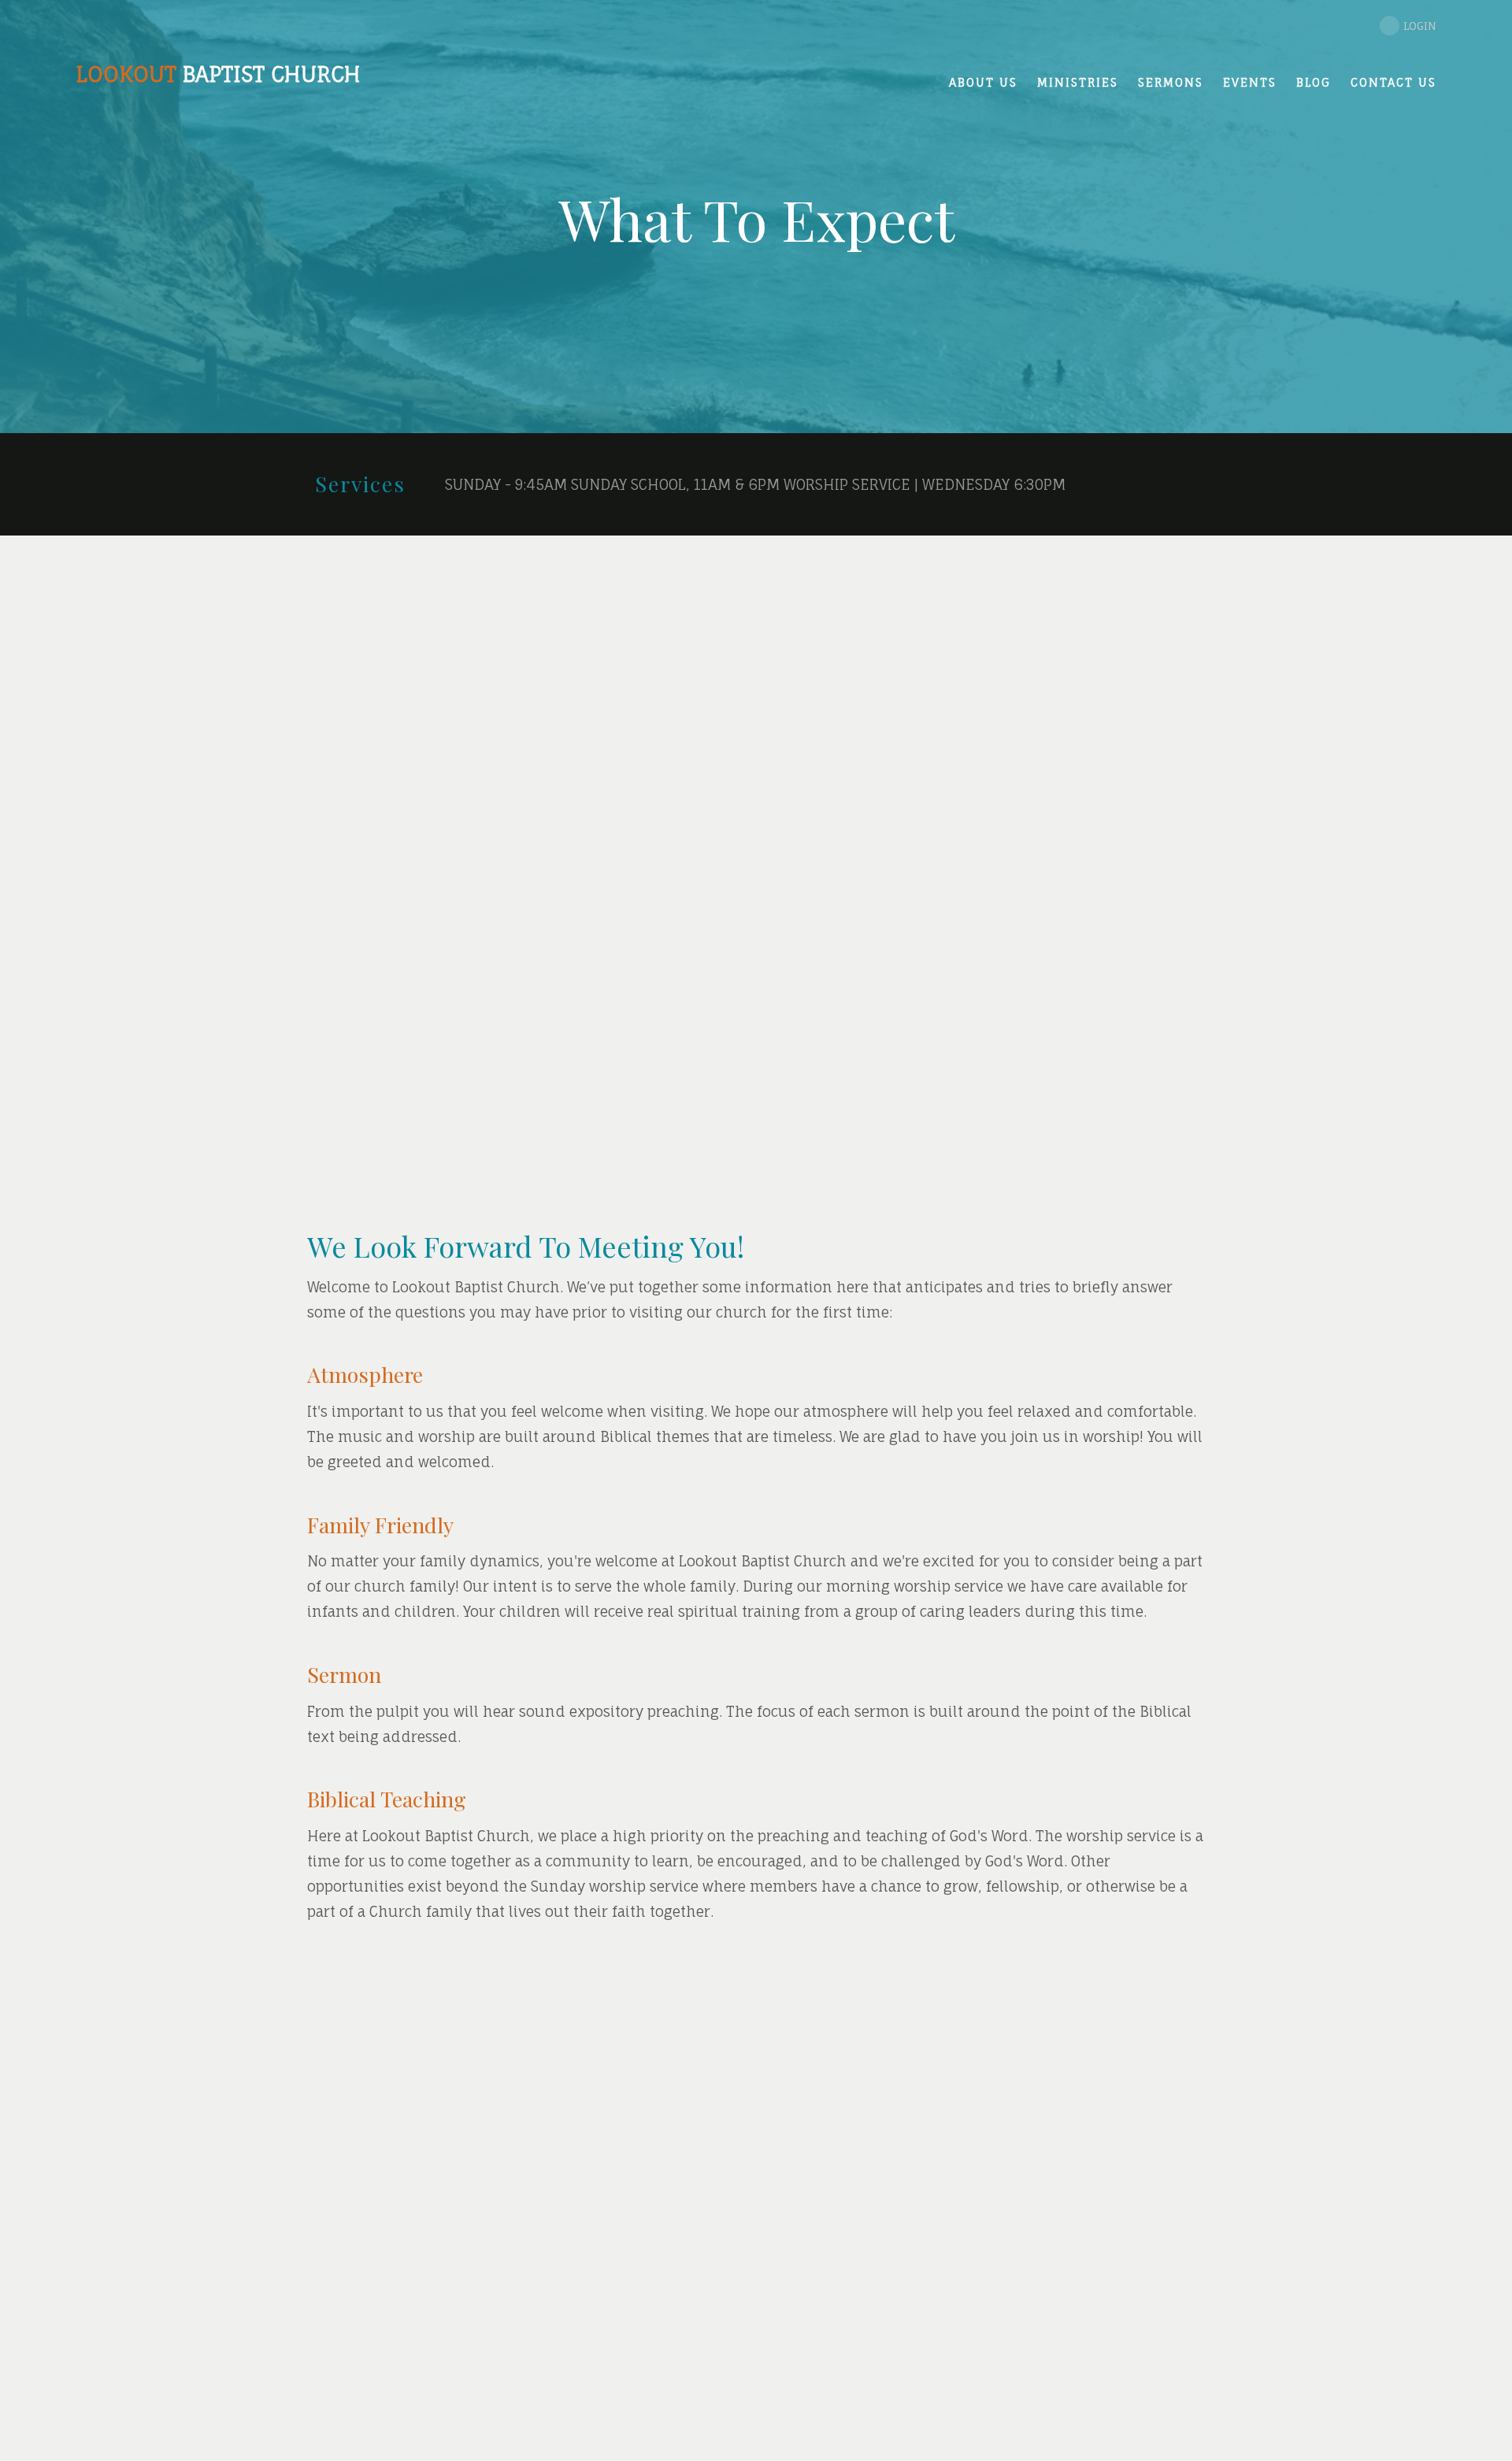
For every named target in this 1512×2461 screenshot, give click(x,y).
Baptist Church (218, 74)
